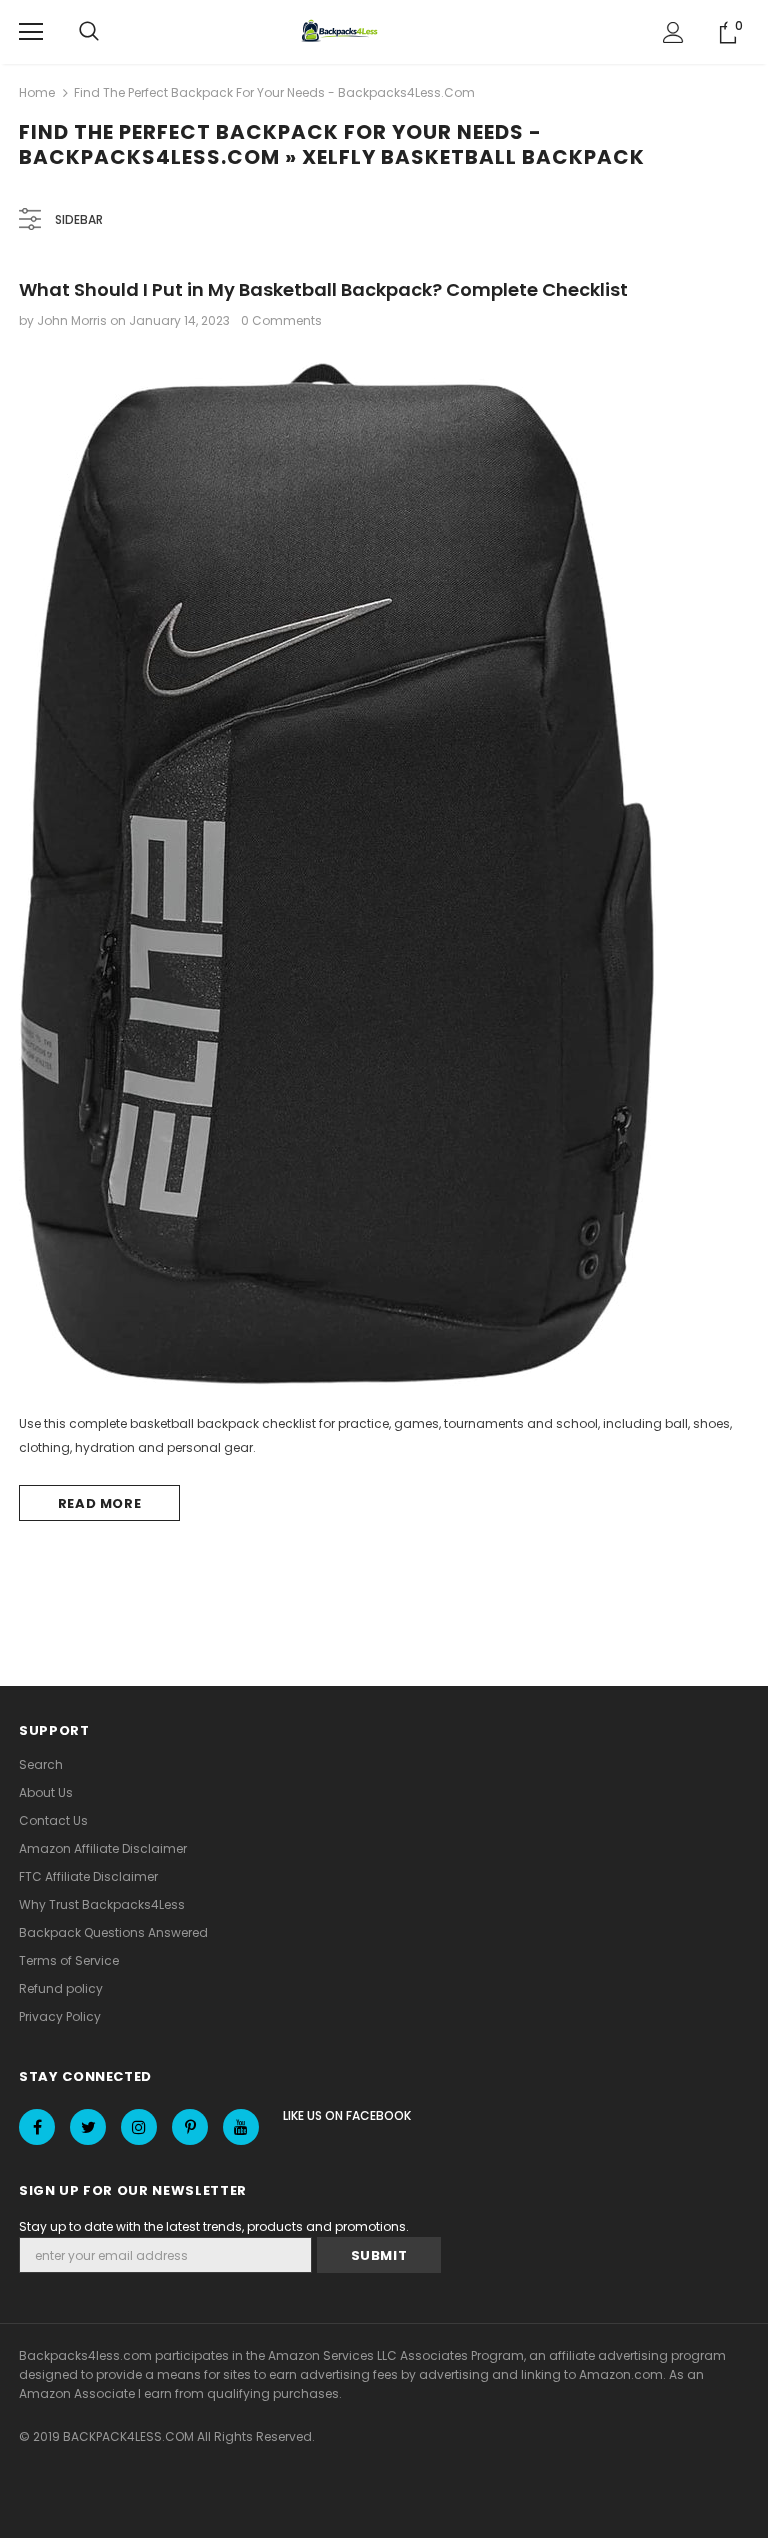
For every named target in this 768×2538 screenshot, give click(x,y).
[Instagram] (139, 2127)
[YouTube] (241, 2127)
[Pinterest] (190, 2127)
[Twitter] (88, 2127)
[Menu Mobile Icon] (31, 32)
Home (37, 92)
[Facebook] (37, 2127)
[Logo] (342, 32)
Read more (100, 1503)
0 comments (281, 320)
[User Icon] (673, 32)
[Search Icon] (89, 32)
